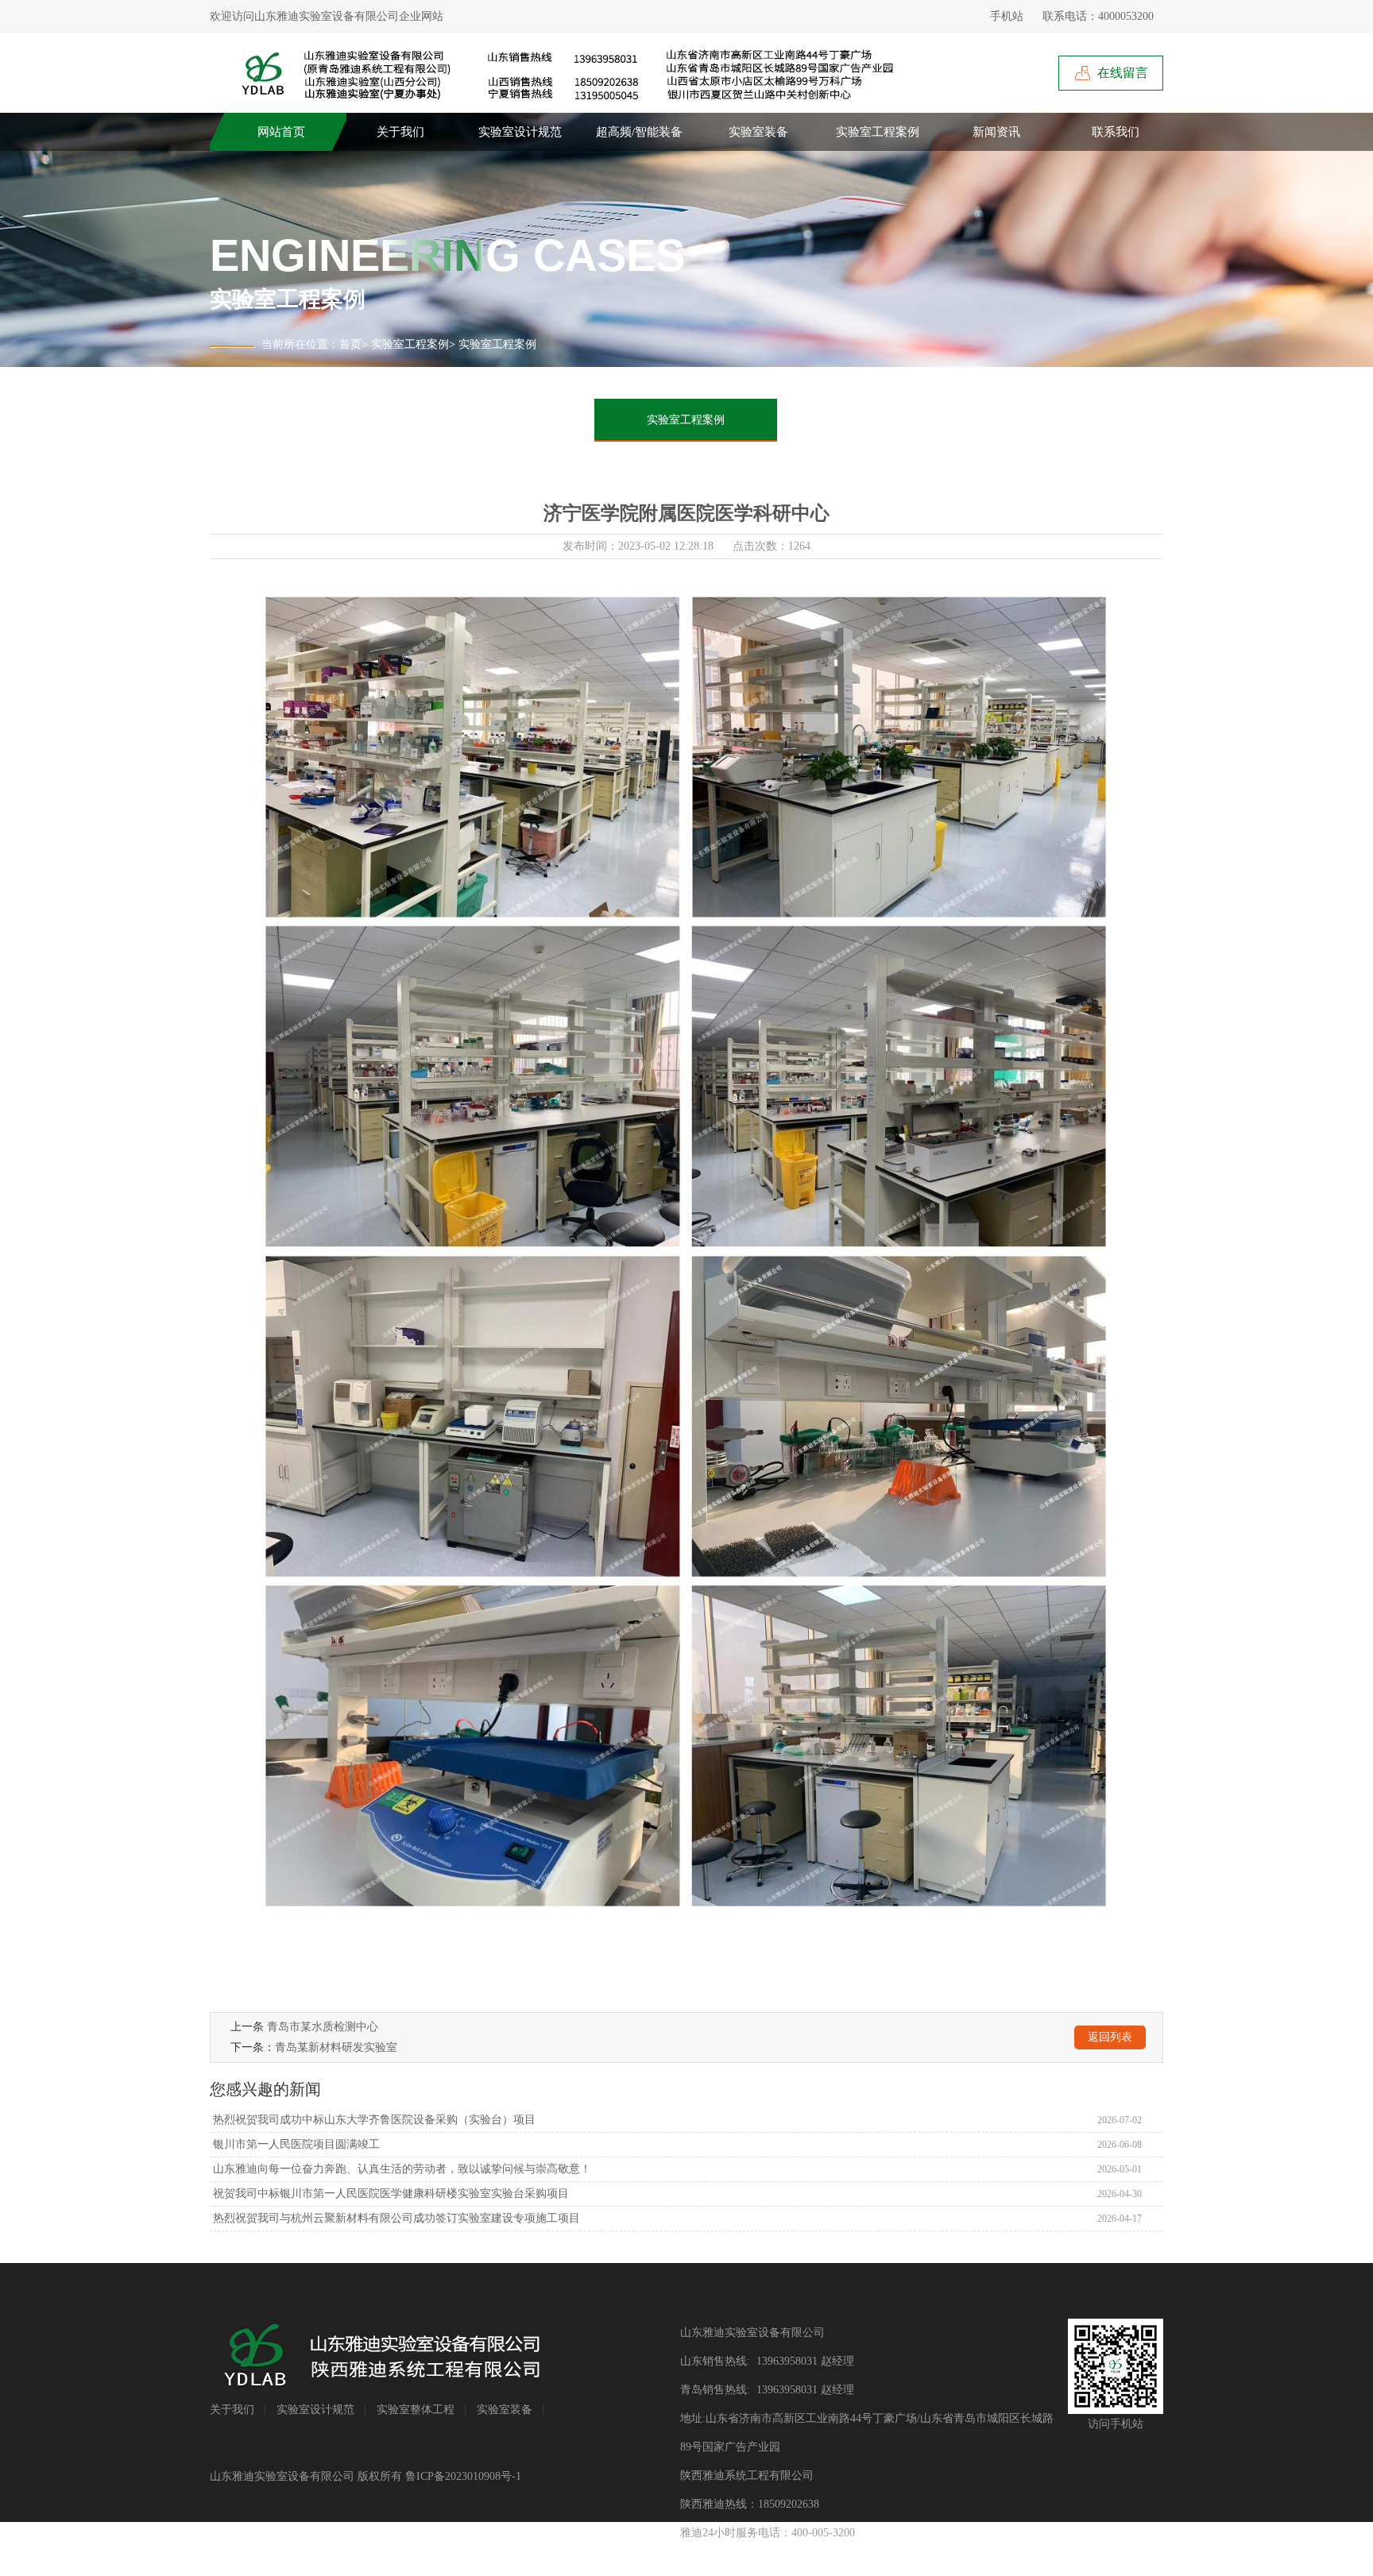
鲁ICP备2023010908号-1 (463, 2476)
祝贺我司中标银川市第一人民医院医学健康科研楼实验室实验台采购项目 (389, 2194)
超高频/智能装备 (639, 132)
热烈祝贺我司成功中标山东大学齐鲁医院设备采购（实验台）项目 (373, 2120)
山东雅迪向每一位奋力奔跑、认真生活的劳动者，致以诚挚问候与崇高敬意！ (400, 2169)
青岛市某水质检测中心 (323, 2027)
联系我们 (1116, 132)
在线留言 (1123, 73)
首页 (350, 344)
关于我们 (400, 132)
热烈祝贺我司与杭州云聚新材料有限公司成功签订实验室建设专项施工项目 (395, 2218)
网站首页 (281, 132)
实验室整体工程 (416, 2410)
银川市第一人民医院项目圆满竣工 (295, 2144)
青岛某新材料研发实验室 (336, 2047)
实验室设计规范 (520, 132)
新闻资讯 (996, 132)
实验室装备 (758, 132)
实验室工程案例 (878, 132)
